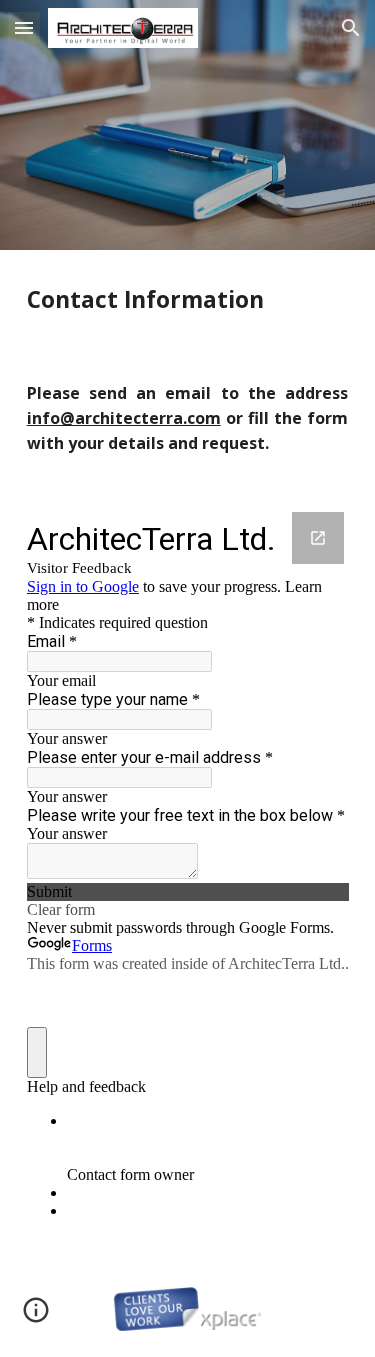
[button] (24, 27)
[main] (188, 299)
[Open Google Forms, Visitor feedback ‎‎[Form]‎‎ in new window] (318, 538)
